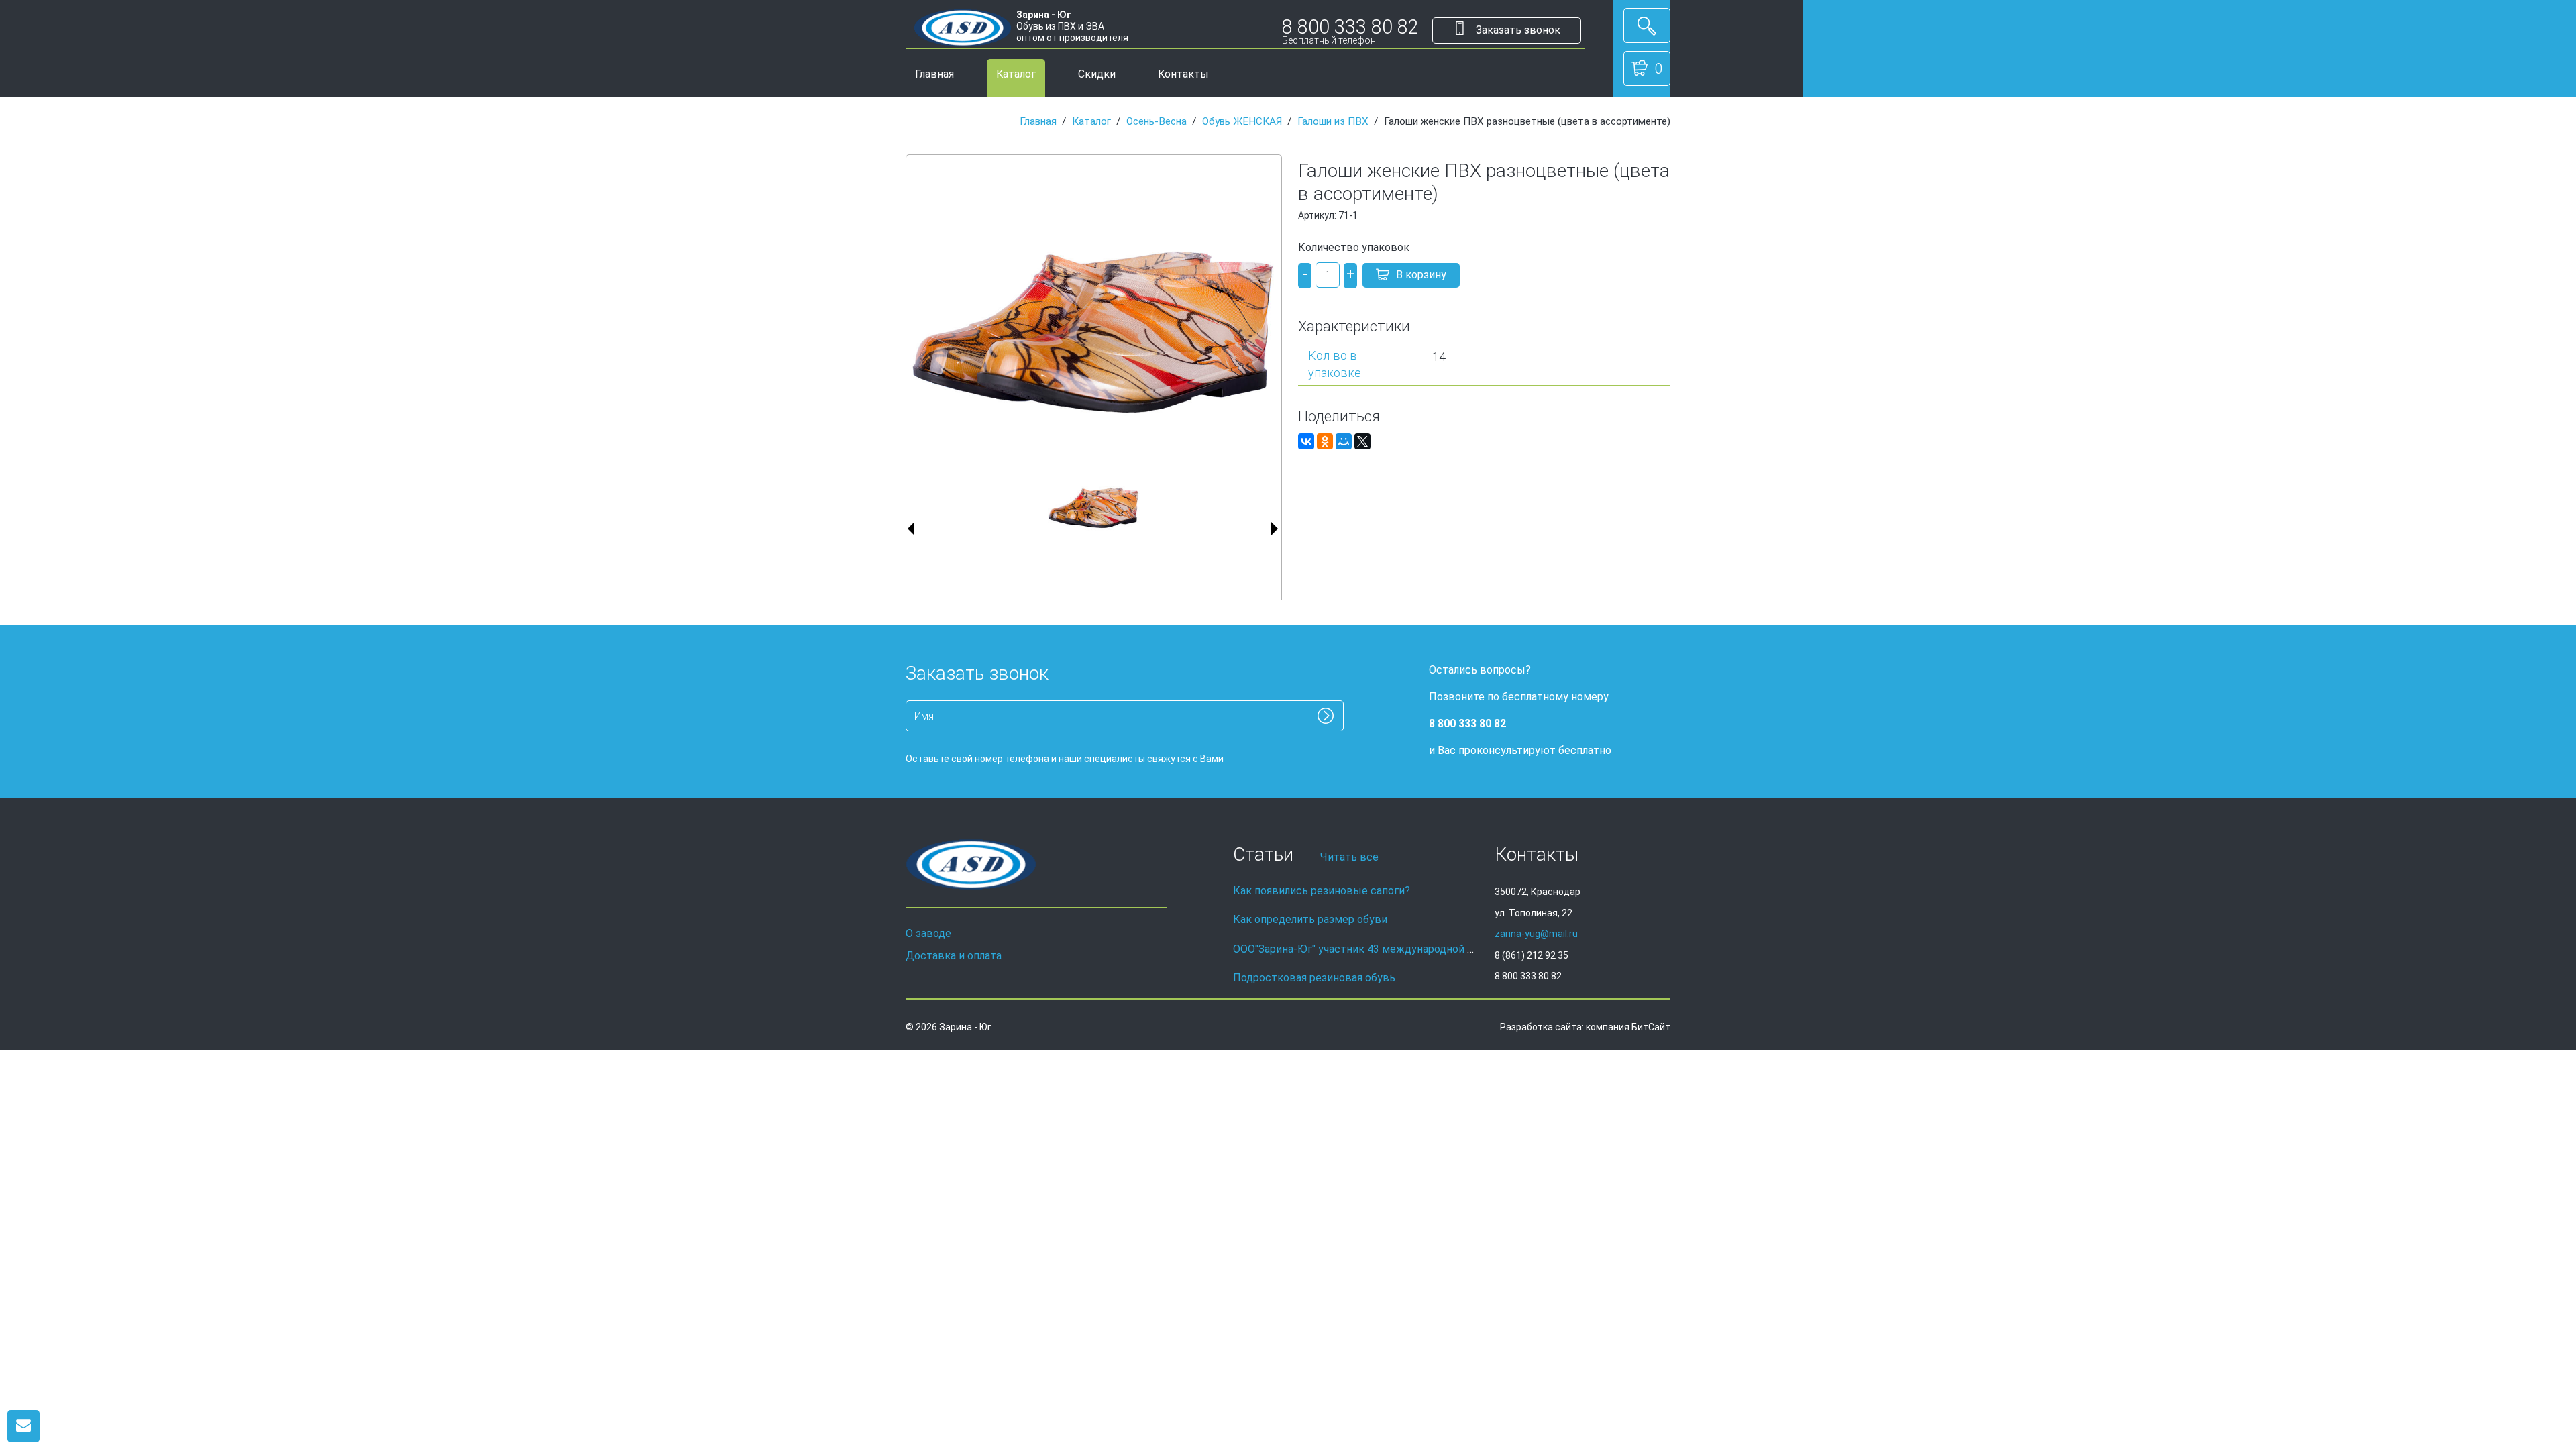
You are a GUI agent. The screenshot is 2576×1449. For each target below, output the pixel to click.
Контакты (1183, 74)
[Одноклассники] (1325, 441)
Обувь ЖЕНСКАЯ (1242, 121)
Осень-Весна (1157, 121)
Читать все (1349, 857)
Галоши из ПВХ (1333, 121)
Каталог (1016, 74)
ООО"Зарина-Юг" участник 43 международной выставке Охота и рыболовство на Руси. (1455, 949)
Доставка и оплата (954, 956)
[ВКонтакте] (1306, 441)
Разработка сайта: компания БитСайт (1585, 1027)
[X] (1362, 441)
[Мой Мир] (1344, 441)
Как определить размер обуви (1310, 919)
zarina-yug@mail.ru (1536, 934)
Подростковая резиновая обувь (1314, 978)
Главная (934, 74)
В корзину (1421, 275)
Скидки (1097, 74)
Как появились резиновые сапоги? (1322, 891)
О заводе (928, 933)
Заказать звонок (1517, 30)
